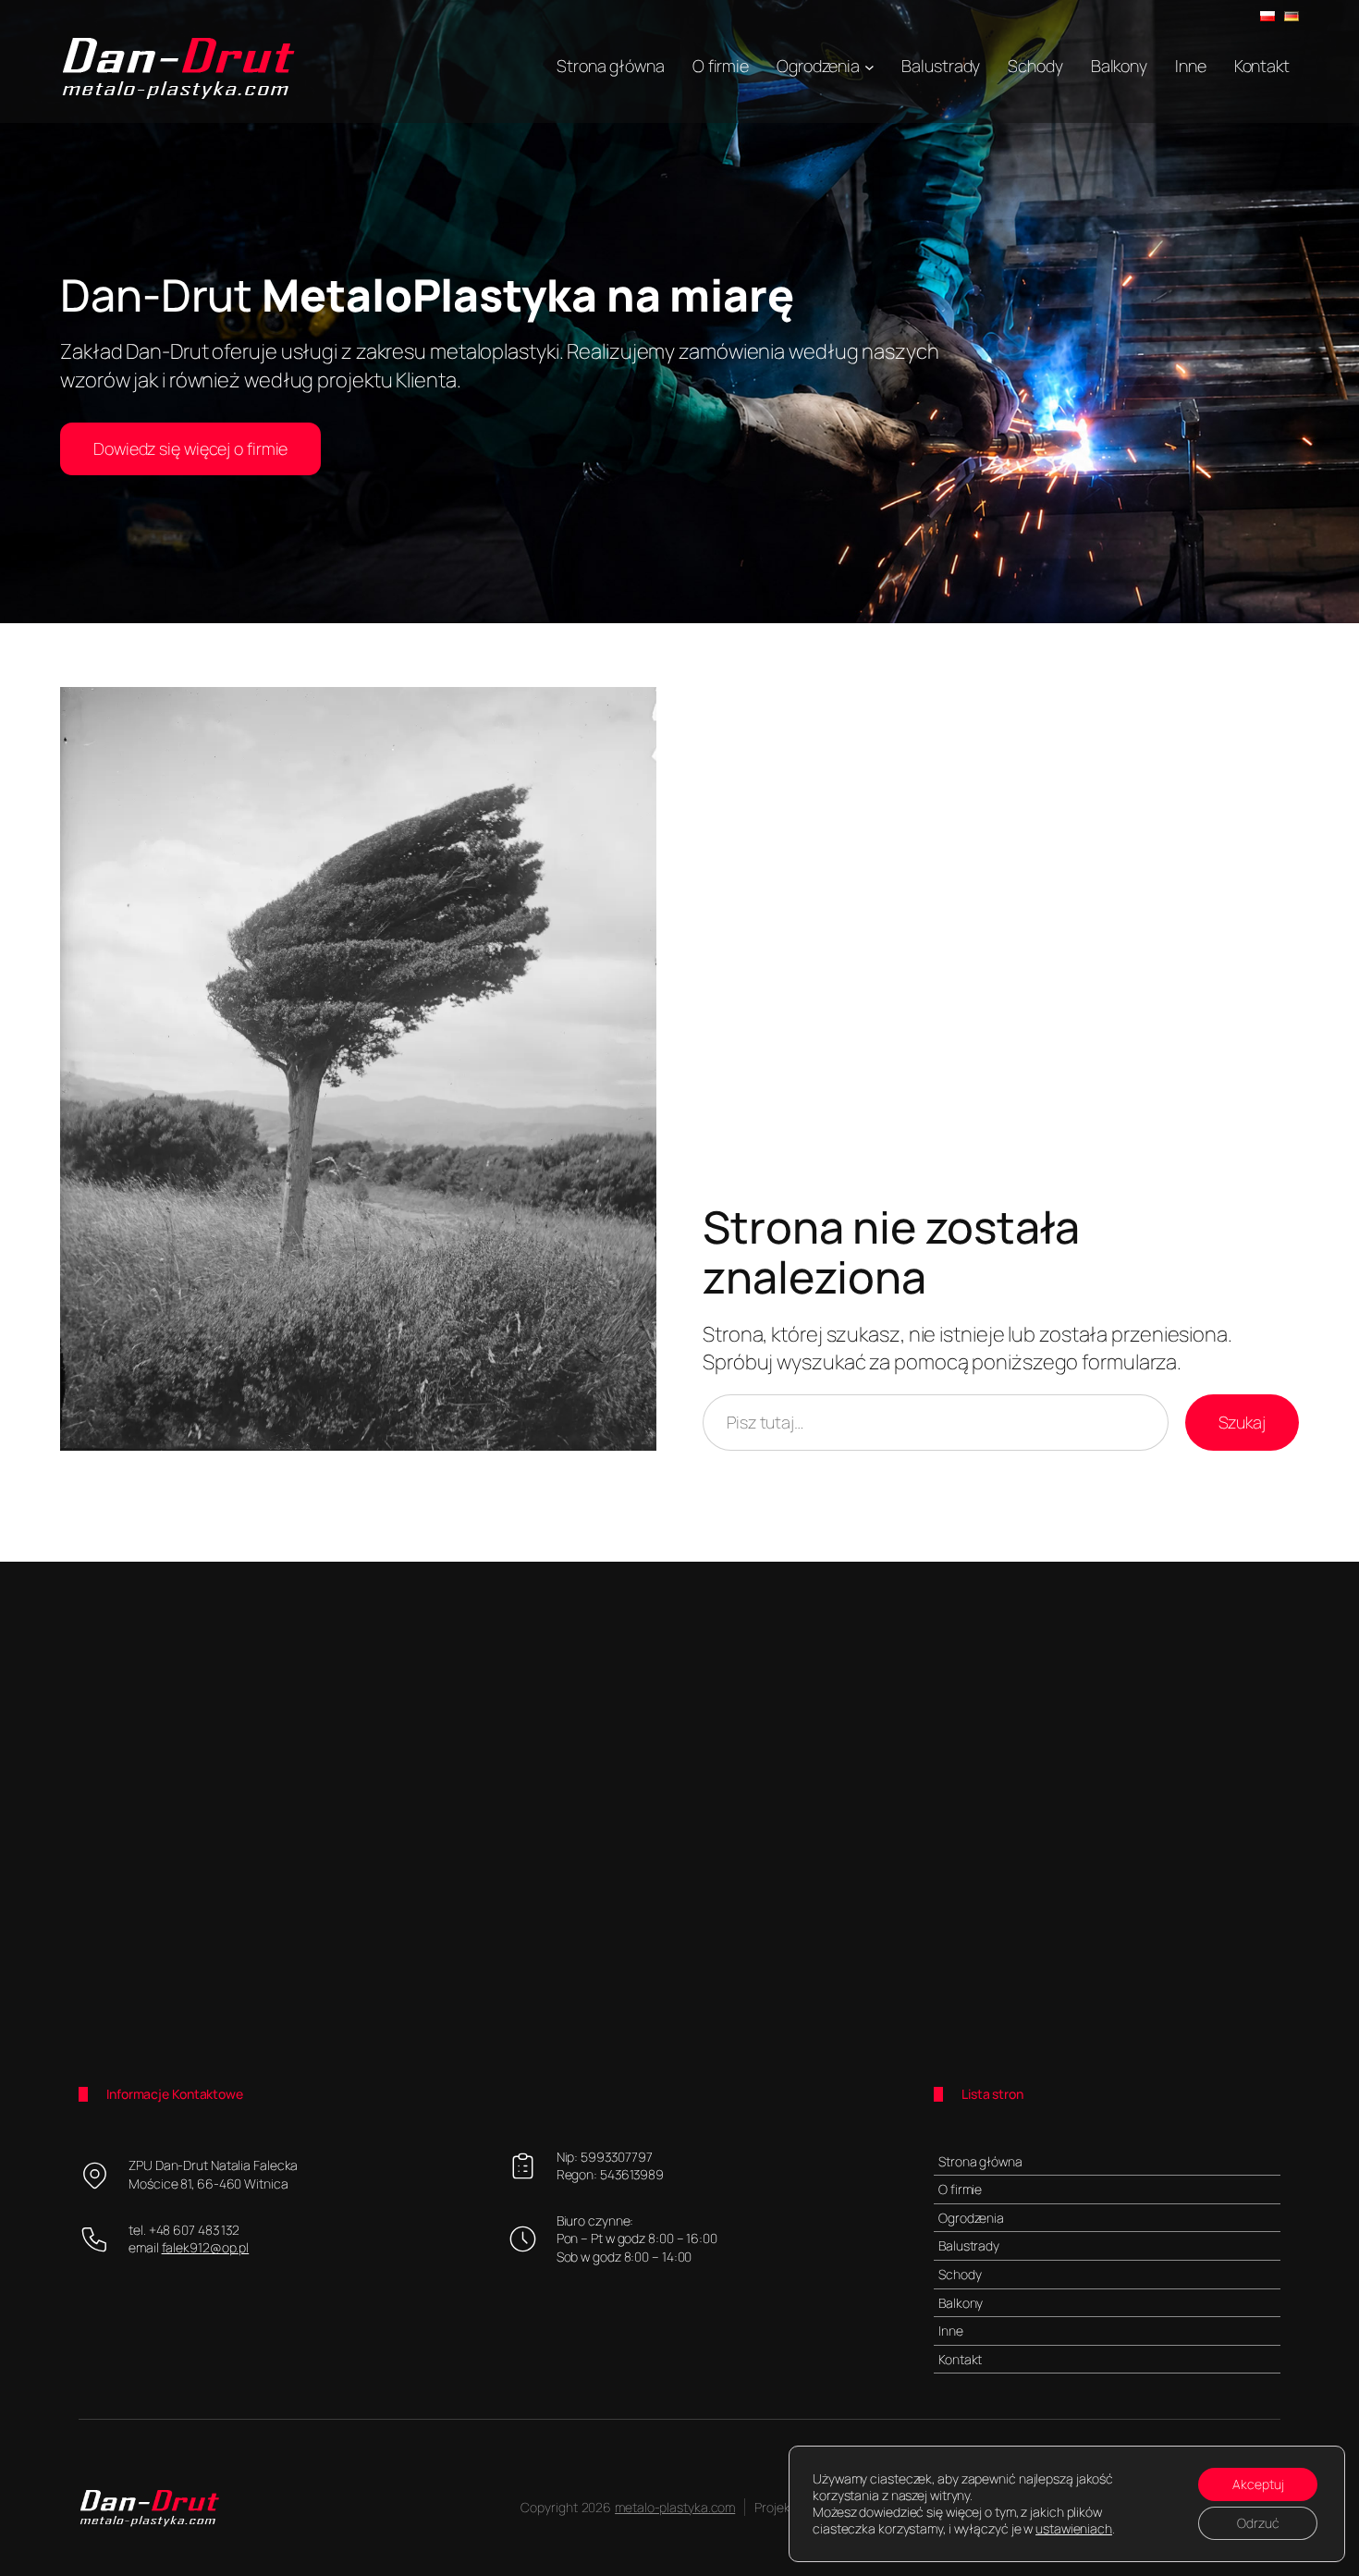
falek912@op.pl (206, 2247)
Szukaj (1242, 1422)
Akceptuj (1258, 2484)
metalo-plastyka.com (675, 2507)
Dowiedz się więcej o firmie (190, 448)
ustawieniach (1074, 2529)
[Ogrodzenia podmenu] (869, 66)
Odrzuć (1258, 2523)
